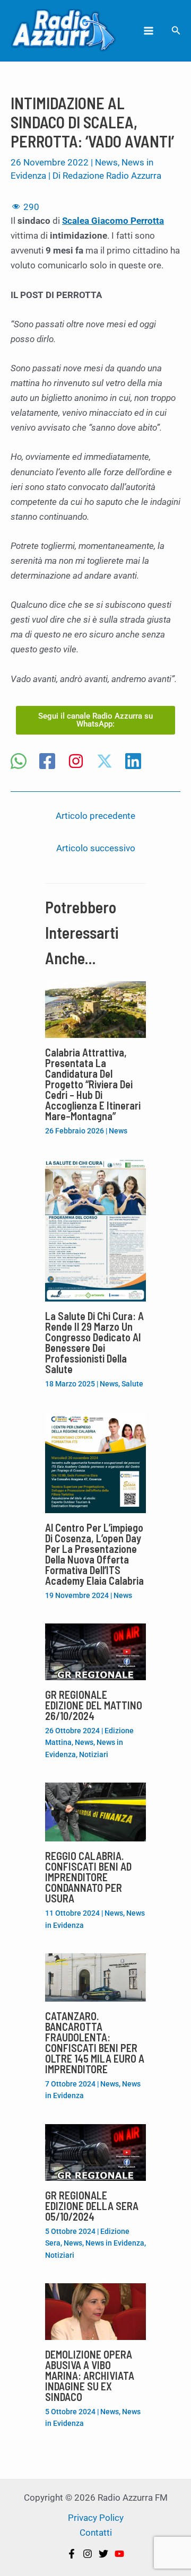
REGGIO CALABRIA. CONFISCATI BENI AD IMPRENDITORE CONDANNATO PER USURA (88, 1877)
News (106, 162)
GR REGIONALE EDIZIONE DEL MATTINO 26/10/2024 (94, 1705)
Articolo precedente (95, 816)
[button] (176, 30)
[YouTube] (119, 2554)
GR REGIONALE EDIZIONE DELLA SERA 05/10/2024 (92, 2206)
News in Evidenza (115, 2243)
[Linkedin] (133, 762)
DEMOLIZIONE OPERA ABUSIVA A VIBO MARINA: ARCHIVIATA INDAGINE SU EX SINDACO (90, 2376)
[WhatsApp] (19, 762)
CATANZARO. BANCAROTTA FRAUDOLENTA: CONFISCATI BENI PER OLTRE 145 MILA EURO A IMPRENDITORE (95, 2042)
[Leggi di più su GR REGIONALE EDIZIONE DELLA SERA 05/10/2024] (95, 2152)
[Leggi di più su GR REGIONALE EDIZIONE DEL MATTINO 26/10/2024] (95, 1651)
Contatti (96, 2533)
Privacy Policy (96, 2518)
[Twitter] (103, 2554)
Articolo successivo (96, 848)
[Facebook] (47, 762)
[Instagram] (76, 762)
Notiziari (94, 1754)
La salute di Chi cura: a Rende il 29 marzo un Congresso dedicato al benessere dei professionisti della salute (94, 1342)
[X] (105, 762)
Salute (132, 1384)
